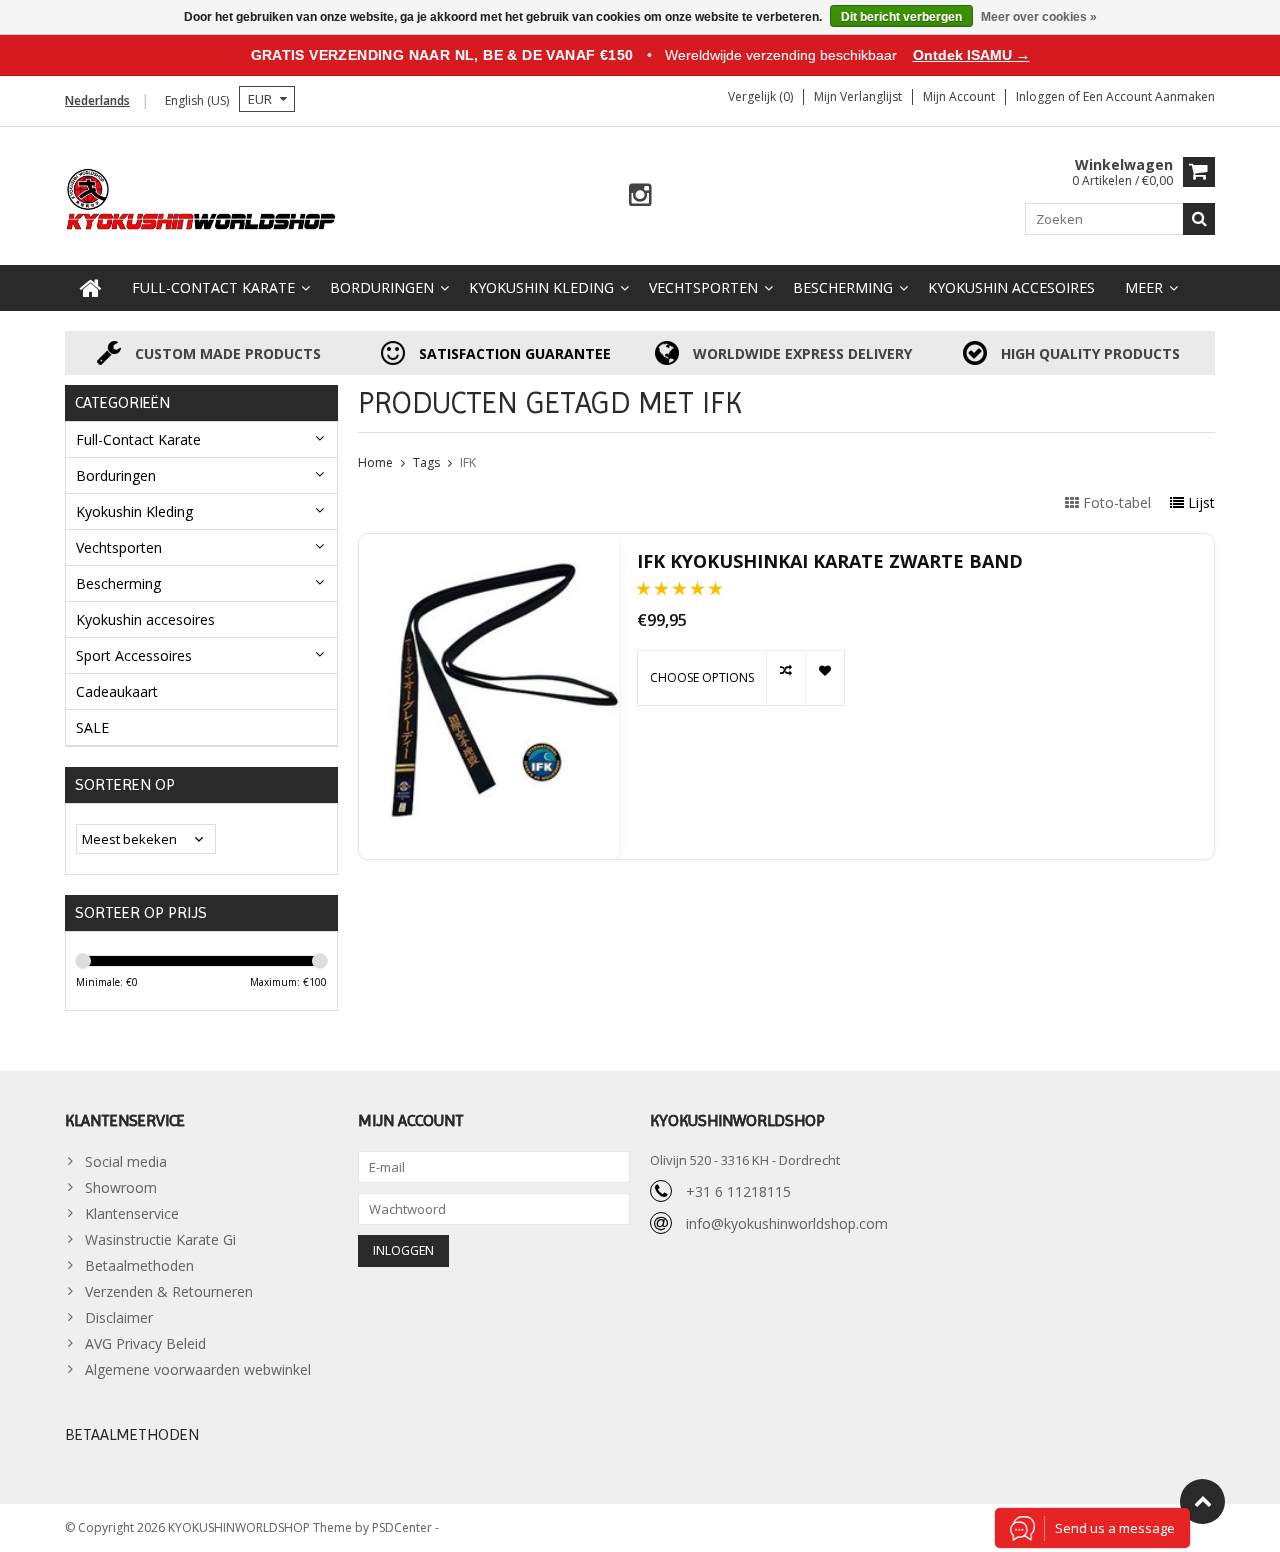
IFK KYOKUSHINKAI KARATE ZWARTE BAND (830, 561)
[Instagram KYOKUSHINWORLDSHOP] (640, 195)
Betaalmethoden (139, 1265)
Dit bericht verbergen (901, 17)
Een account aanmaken (1149, 96)
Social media (126, 1161)
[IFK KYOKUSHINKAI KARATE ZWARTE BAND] (489, 696)
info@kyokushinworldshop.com (787, 1223)
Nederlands (97, 100)
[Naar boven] (1202, 1501)
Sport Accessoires (134, 655)
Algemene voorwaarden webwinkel (198, 1369)
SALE (92, 727)
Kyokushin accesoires (1011, 287)
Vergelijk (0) (760, 96)
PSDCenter (403, 1527)
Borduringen (382, 287)
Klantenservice (132, 1213)
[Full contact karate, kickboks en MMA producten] (201, 197)
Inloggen (1042, 96)
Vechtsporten (703, 287)
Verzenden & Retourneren (169, 1291)
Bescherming (843, 287)
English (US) (197, 100)
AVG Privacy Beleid (145, 1343)
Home (375, 462)
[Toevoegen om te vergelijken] (785, 678)
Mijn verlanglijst (858, 96)
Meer (1144, 287)
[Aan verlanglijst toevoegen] (824, 678)
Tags (426, 462)
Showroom (121, 1187)
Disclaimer (119, 1317)
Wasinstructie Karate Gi (160, 1239)
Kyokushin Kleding (541, 287)
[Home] (91, 288)
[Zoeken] (1199, 219)
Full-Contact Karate (213, 287)
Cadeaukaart (117, 691)
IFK (468, 462)
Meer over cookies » (1039, 17)
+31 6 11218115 (738, 1191)
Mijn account (959, 96)
